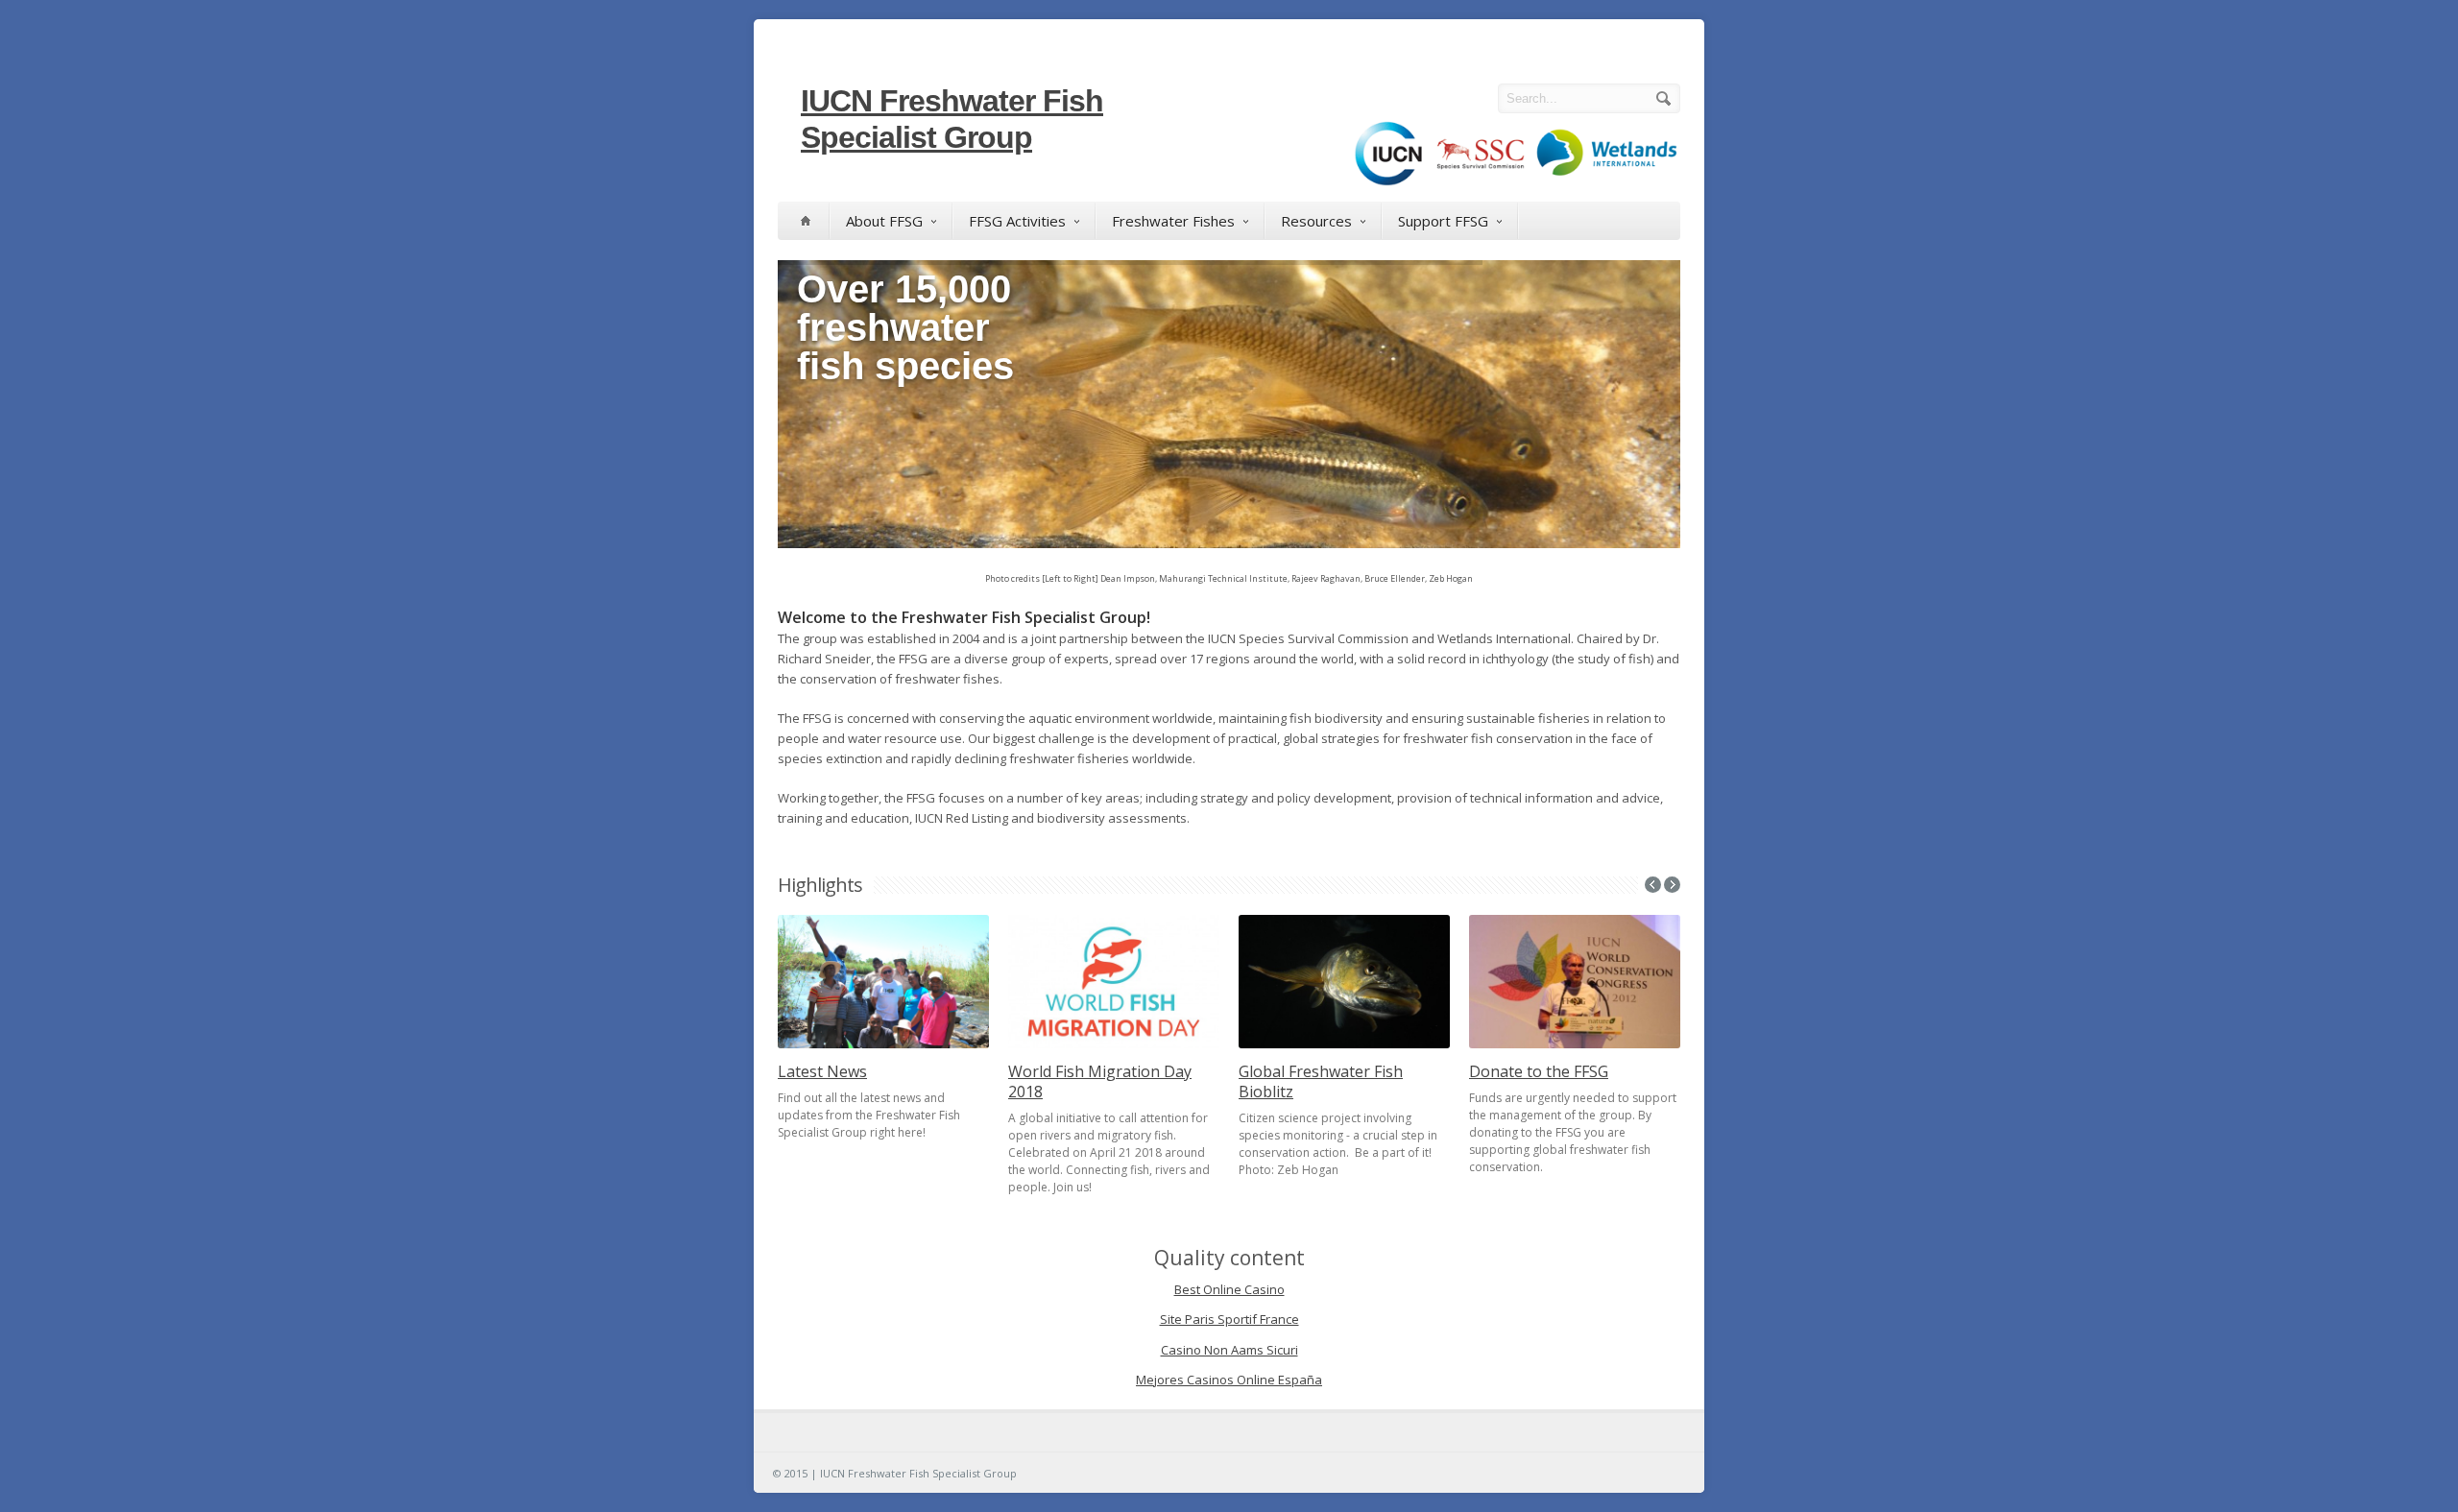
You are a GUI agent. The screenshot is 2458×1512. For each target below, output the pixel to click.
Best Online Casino (1229, 1289)
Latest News (822, 1071)
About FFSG (884, 221)
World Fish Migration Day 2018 (1100, 1081)
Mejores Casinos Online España (1229, 1380)
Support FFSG (1443, 221)
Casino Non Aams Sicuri (1229, 1350)
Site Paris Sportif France (1229, 1319)
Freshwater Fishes (1173, 221)
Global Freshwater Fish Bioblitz (1321, 1081)
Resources (1316, 221)
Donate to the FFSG (1539, 1071)
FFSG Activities (1017, 221)
